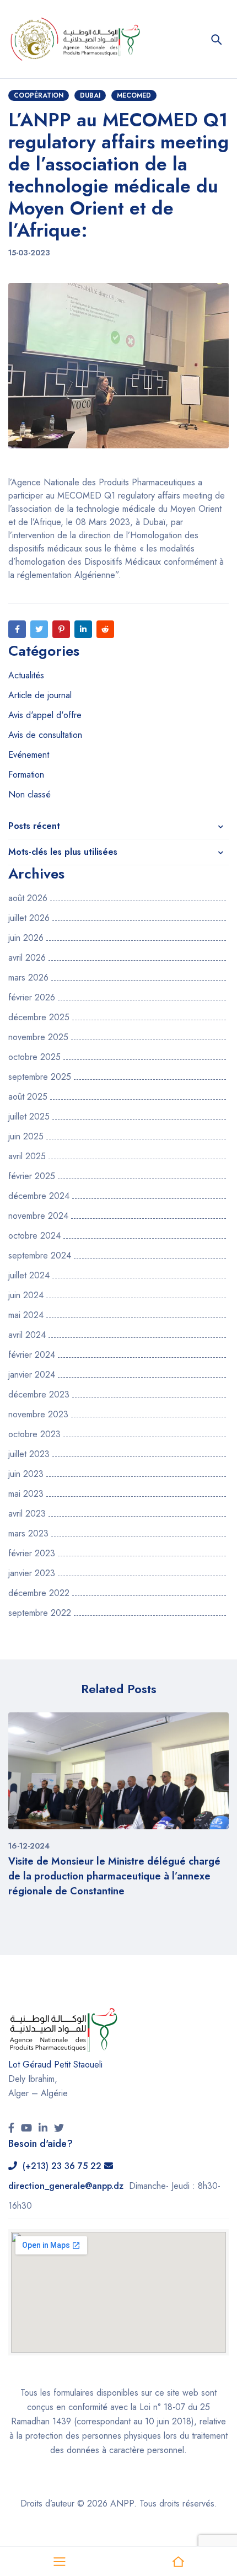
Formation (26, 775)
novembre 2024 (38, 1216)
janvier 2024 (32, 1375)
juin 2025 (26, 1137)
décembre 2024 (39, 1196)
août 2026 (28, 898)
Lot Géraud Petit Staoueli (55, 2064)
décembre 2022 (39, 1593)
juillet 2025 (29, 1117)
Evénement (29, 755)
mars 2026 (28, 978)
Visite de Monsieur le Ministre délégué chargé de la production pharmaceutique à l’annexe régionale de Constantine (114, 1876)
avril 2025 (27, 1156)
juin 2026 (26, 938)
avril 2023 (27, 1514)
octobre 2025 (34, 1057)
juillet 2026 (29, 918)
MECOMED (134, 95)
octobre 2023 (34, 1434)
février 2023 (32, 1554)
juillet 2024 (29, 1276)
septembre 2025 (40, 1077)
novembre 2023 (38, 1415)
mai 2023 (26, 1494)
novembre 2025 (38, 1037)
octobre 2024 (34, 1236)
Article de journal (40, 695)
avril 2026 (27, 958)
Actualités (26, 675)
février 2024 (32, 1355)
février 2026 (32, 998)
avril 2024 (27, 1335)
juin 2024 (26, 1295)
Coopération (39, 95)
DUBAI (90, 95)
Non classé (29, 794)
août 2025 (28, 1097)
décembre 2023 (39, 1395)
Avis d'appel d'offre (45, 715)
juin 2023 (26, 1474)
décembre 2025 (39, 1017)
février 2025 (32, 1176)
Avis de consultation (45, 735)
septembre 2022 (40, 1613)
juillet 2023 (29, 1454)
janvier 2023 (32, 1573)
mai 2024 (26, 1315)
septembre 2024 (40, 1256)
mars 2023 (28, 1534)
